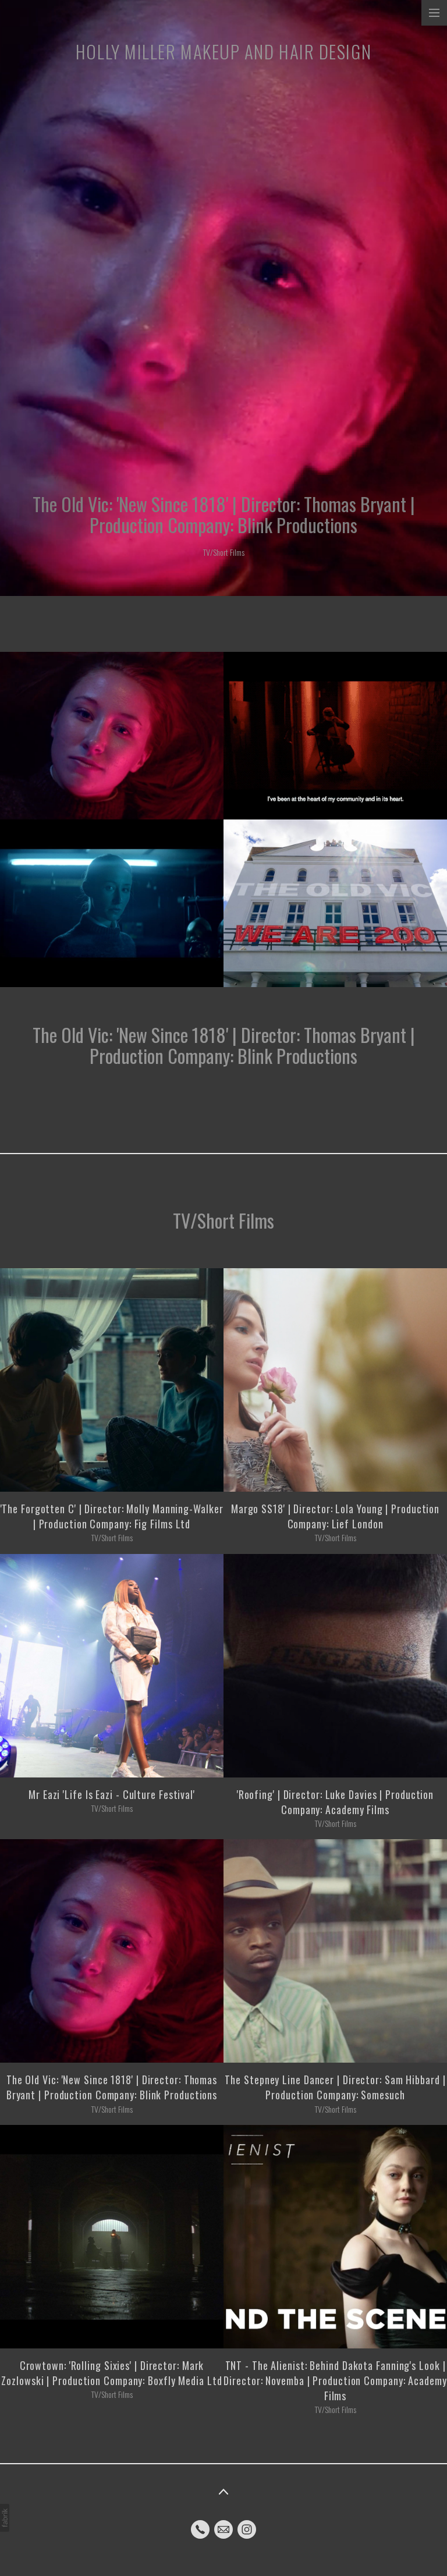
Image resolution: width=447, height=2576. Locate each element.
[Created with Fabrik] (5, 2518)
